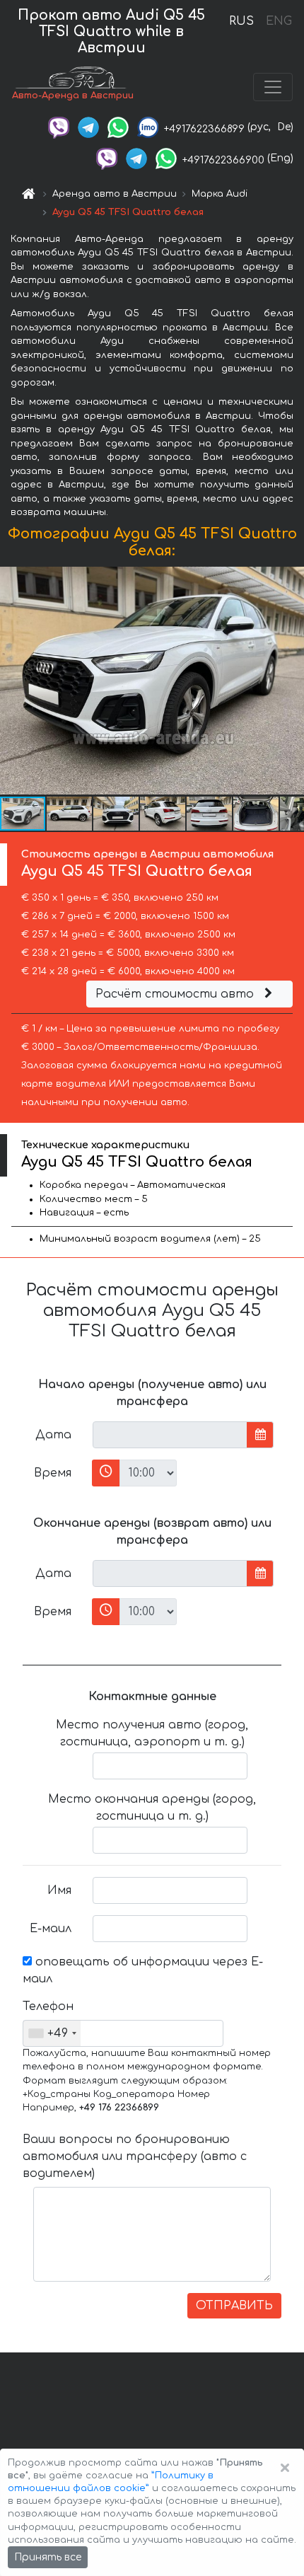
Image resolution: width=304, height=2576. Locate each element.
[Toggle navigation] (273, 87)
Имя (59, 1890)
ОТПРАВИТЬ (234, 2306)
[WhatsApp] (118, 127)
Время (53, 1473)
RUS (241, 21)
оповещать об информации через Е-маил (143, 1970)
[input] (170, 1435)
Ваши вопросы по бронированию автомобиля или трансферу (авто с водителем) (135, 2156)
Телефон (48, 2006)
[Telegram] (88, 127)
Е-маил (51, 1929)
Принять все (48, 2557)
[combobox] (52, 2033)
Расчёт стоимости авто (176, 994)
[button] (70, 814)
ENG (279, 21)
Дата (53, 1435)
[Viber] (59, 127)
